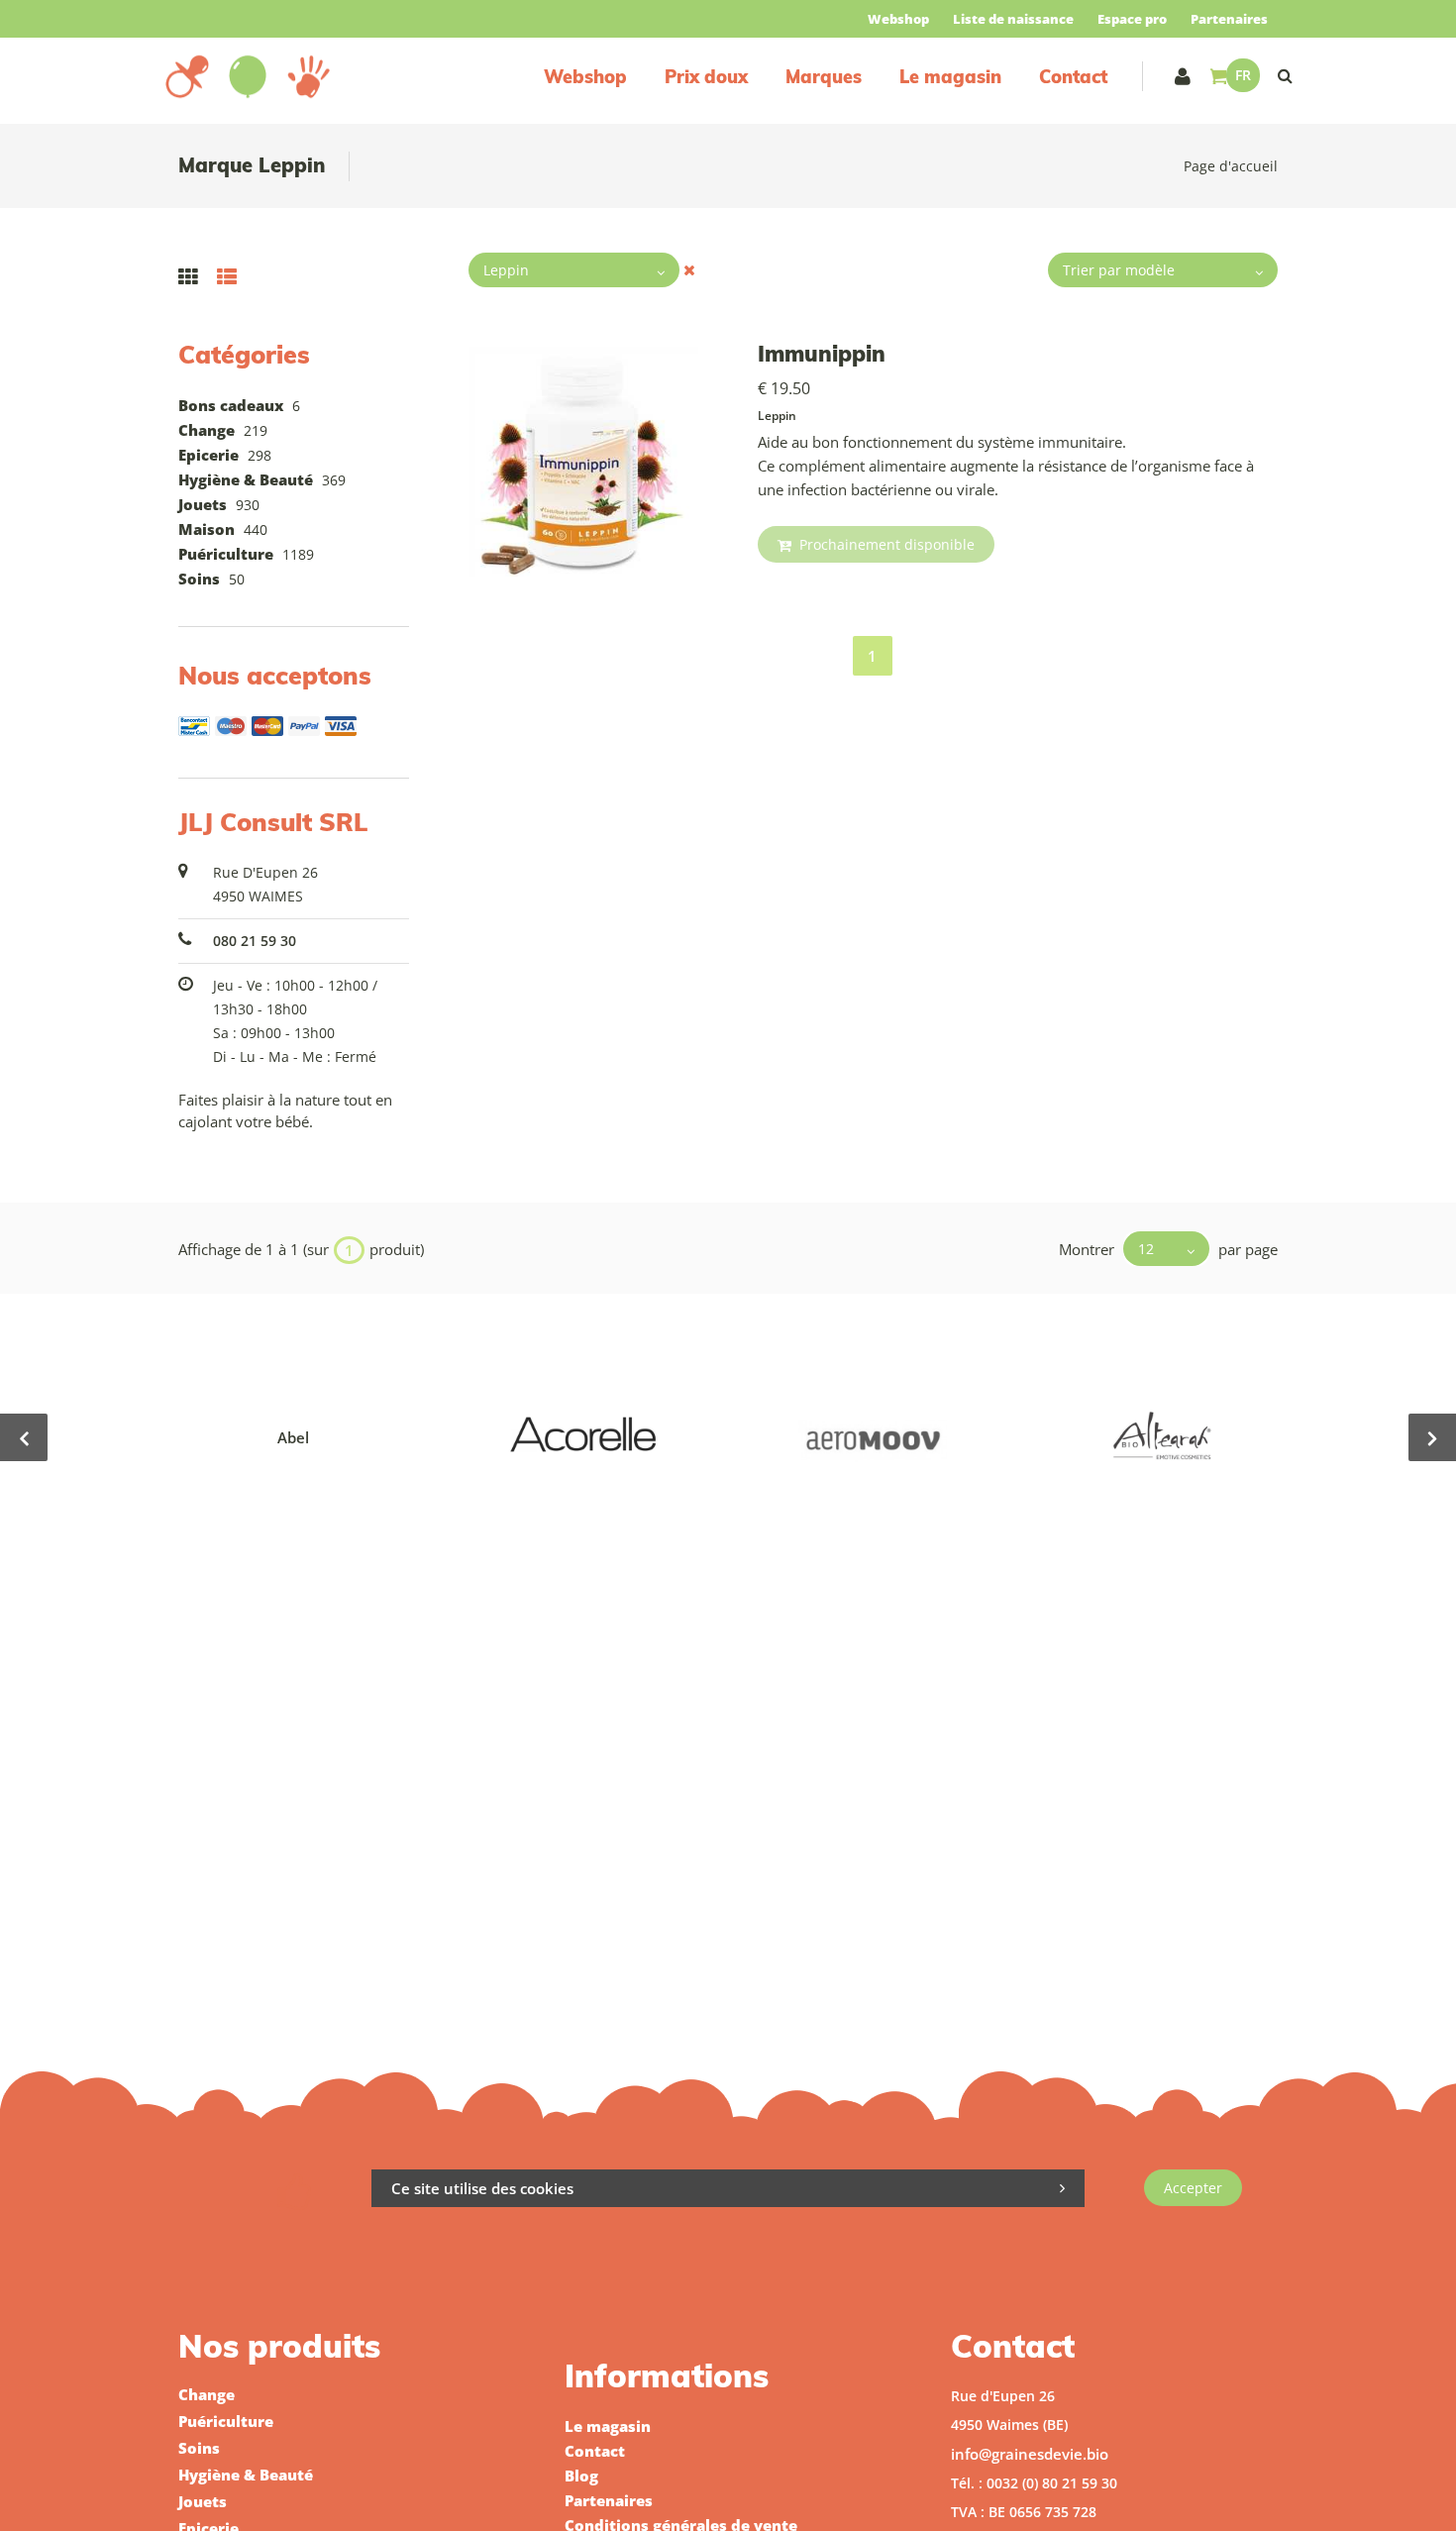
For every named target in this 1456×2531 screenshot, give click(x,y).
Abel (293, 1437)
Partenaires (1229, 19)
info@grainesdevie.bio (1030, 2454)
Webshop (898, 19)
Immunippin (822, 354)
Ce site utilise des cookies (482, 2188)
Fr (1243, 75)
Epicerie (208, 455)
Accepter (1193, 2188)
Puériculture (226, 554)
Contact (1073, 77)
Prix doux (706, 77)
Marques (824, 77)
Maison (207, 529)
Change (207, 430)
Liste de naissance (1013, 19)
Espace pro (1132, 19)
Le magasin (950, 77)
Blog (581, 2476)
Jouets (203, 504)
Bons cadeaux (231, 405)
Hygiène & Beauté (246, 479)
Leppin (777, 416)
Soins (199, 579)
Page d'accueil (1231, 166)
